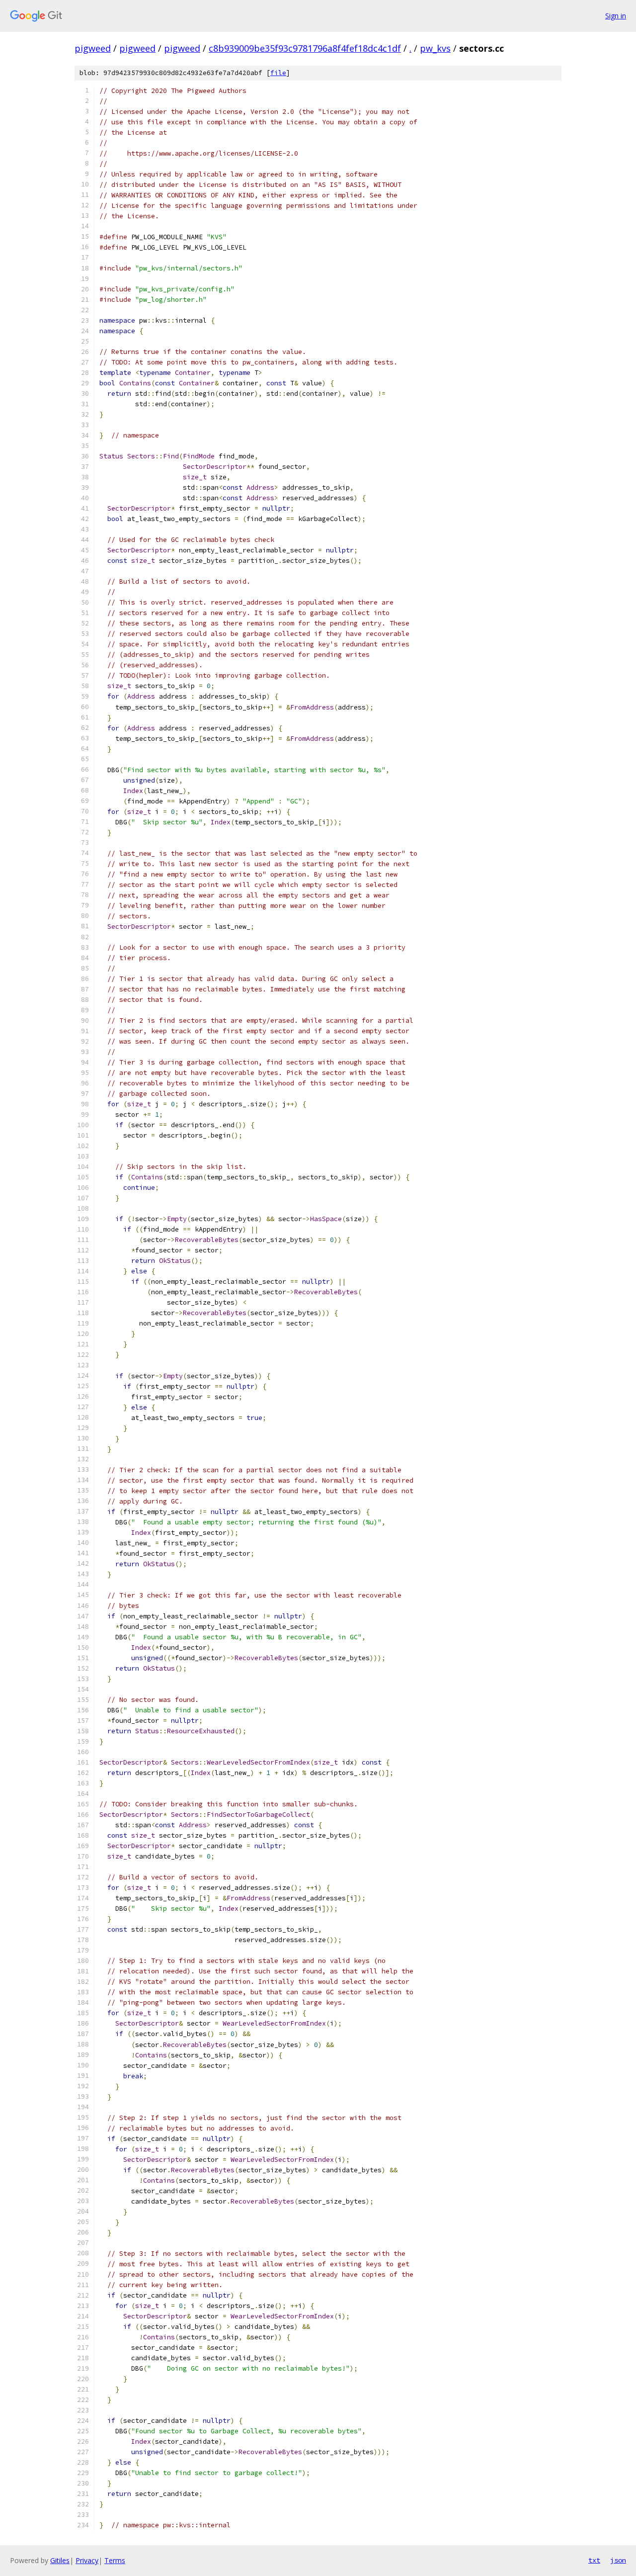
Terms (115, 2560)
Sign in (616, 16)
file (278, 73)
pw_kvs (435, 48)
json (618, 2560)
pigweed (93, 48)
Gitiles (60, 2560)
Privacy (87, 2560)
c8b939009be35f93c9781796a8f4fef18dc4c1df (305, 48)
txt (594, 2560)
